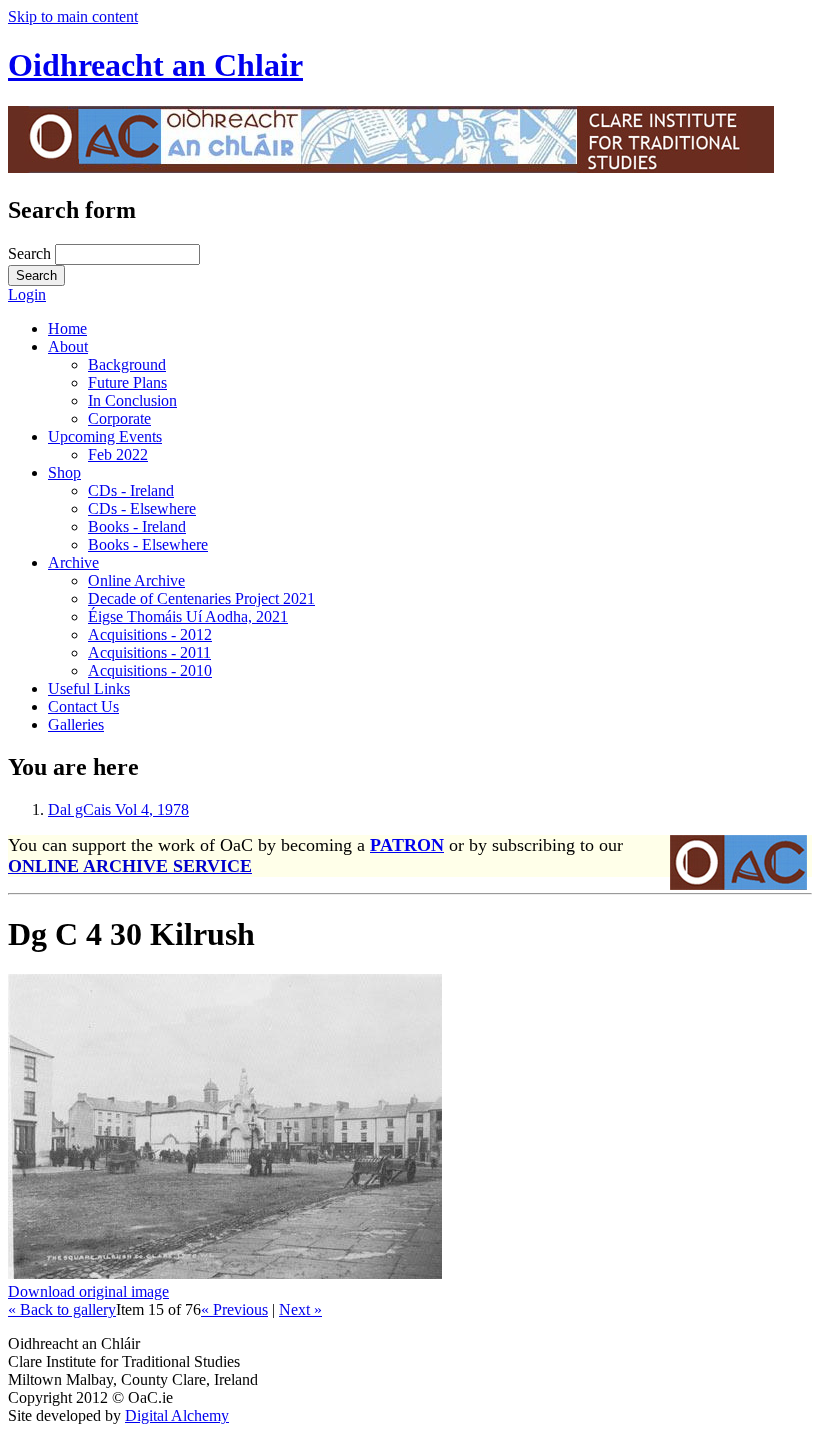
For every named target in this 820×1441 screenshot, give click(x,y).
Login (27, 294)
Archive (73, 562)
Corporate (119, 418)
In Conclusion (132, 400)
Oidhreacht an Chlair (155, 65)
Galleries (76, 724)
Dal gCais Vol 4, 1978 (118, 809)
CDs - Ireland (131, 490)
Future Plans (127, 382)
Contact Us (83, 706)
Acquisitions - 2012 (150, 634)
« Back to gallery (62, 1309)
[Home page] (391, 167)
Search (31, 253)
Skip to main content (73, 16)
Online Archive (136, 580)
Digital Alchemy (177, 1415)
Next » (300, 1309)
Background (127, 364)
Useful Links (89, 688)
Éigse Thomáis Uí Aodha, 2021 (188, 616)
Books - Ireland (137, 526)
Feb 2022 (118, 454)
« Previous (234, 1309)
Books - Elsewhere (148, 544)
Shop (64, 472)
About (68, 346)
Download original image (88, 1291)
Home (67, 328)
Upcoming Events (105, 436)
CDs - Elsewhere (142, 508)
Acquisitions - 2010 (150, 670)
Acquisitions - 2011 (149, 652)
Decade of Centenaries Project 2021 (201, 598)
